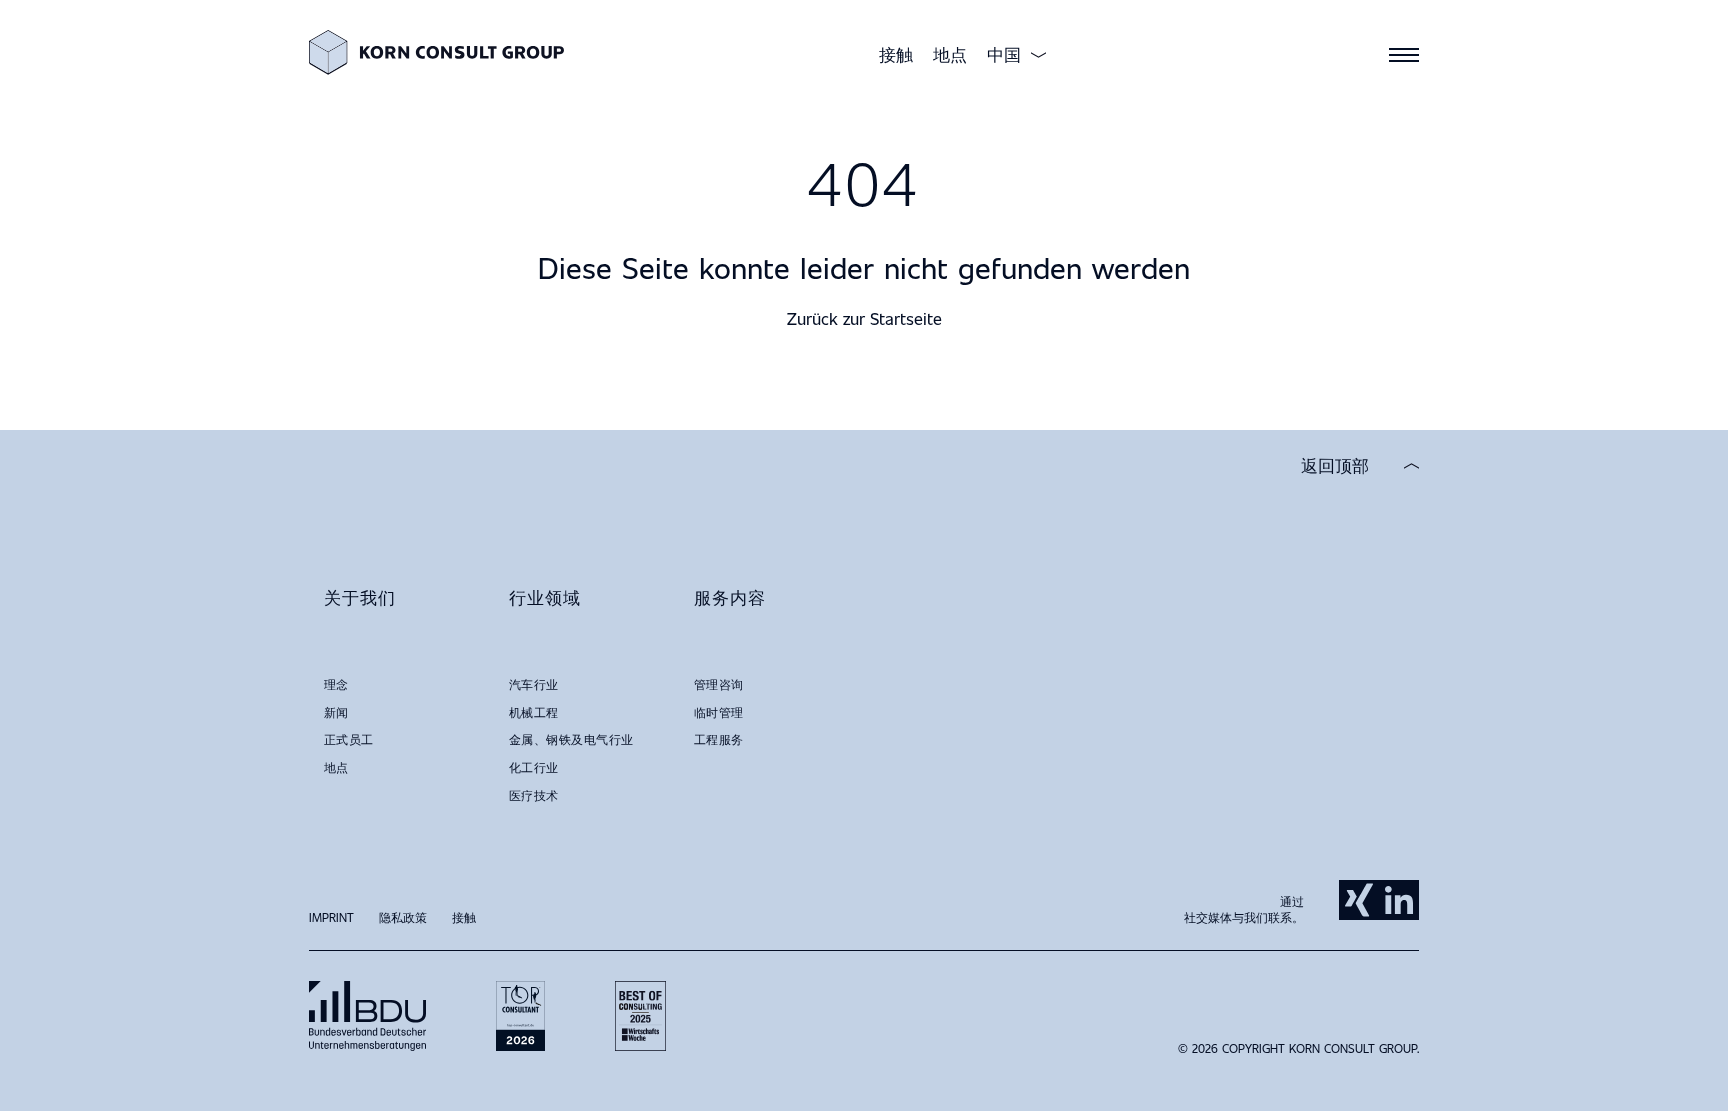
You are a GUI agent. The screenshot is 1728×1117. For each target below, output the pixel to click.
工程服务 (719, 739)
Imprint (331, 917)
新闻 (336, 712)
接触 (896, 54)
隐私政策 (403, 917)
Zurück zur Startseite (864, 318)
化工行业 (534, 767)
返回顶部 (1335, 466)
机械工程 (534, 712)
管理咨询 (719, 684)
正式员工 (349, 739)
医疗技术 (534, 795)
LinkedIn (1399, 900)
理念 (336, 684)
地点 (950, 54)
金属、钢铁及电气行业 (571, 739)
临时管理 (719, 712)
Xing (1359, 900)
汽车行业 (534, 684)
